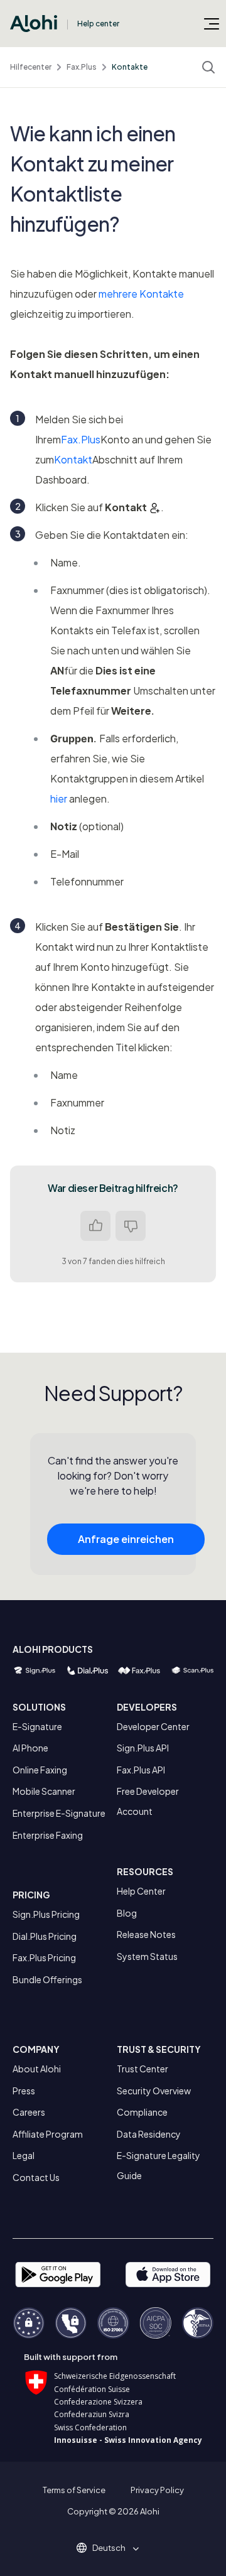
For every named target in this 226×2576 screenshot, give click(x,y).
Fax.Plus (82, 67)
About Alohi (37, 2069)
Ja (95, 1226)
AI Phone (30, 1748)
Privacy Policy (157, 2490)
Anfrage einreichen (126, 1539)
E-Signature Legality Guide (159, 2165)
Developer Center (153, 1726)
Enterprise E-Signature (59, 1813)
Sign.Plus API (143, 1748)
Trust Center (143, 2069)
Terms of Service (74, 2490)
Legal (24, 2155)
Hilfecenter (31, 67)
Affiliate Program (48, 2134)
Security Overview (154, 2091)
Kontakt (73, 459)
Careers (29, 2112)
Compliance (142, 2112)
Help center (98, 24)
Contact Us (36, 2177)
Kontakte (130, 67)
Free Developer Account (148, 1801)
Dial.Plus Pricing (45, 1936)
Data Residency (149, 2134)
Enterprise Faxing (48, 1835)
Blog (127, 1913)
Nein (131, 1226)
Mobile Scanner (44, 1791)
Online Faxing (40, 1770)
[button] (113, 2548)
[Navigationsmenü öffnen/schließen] (212, 23)
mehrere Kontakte (141, 294)
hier (59, 798)
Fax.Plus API (141, 1770)
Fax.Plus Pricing (44, 1957)
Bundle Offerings (47, 1979)
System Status (147, 1956)
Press (24, 2091)
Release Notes (146, 1934)
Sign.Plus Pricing (46, 1914)
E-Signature (37, 1726)
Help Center (141, 1891)
